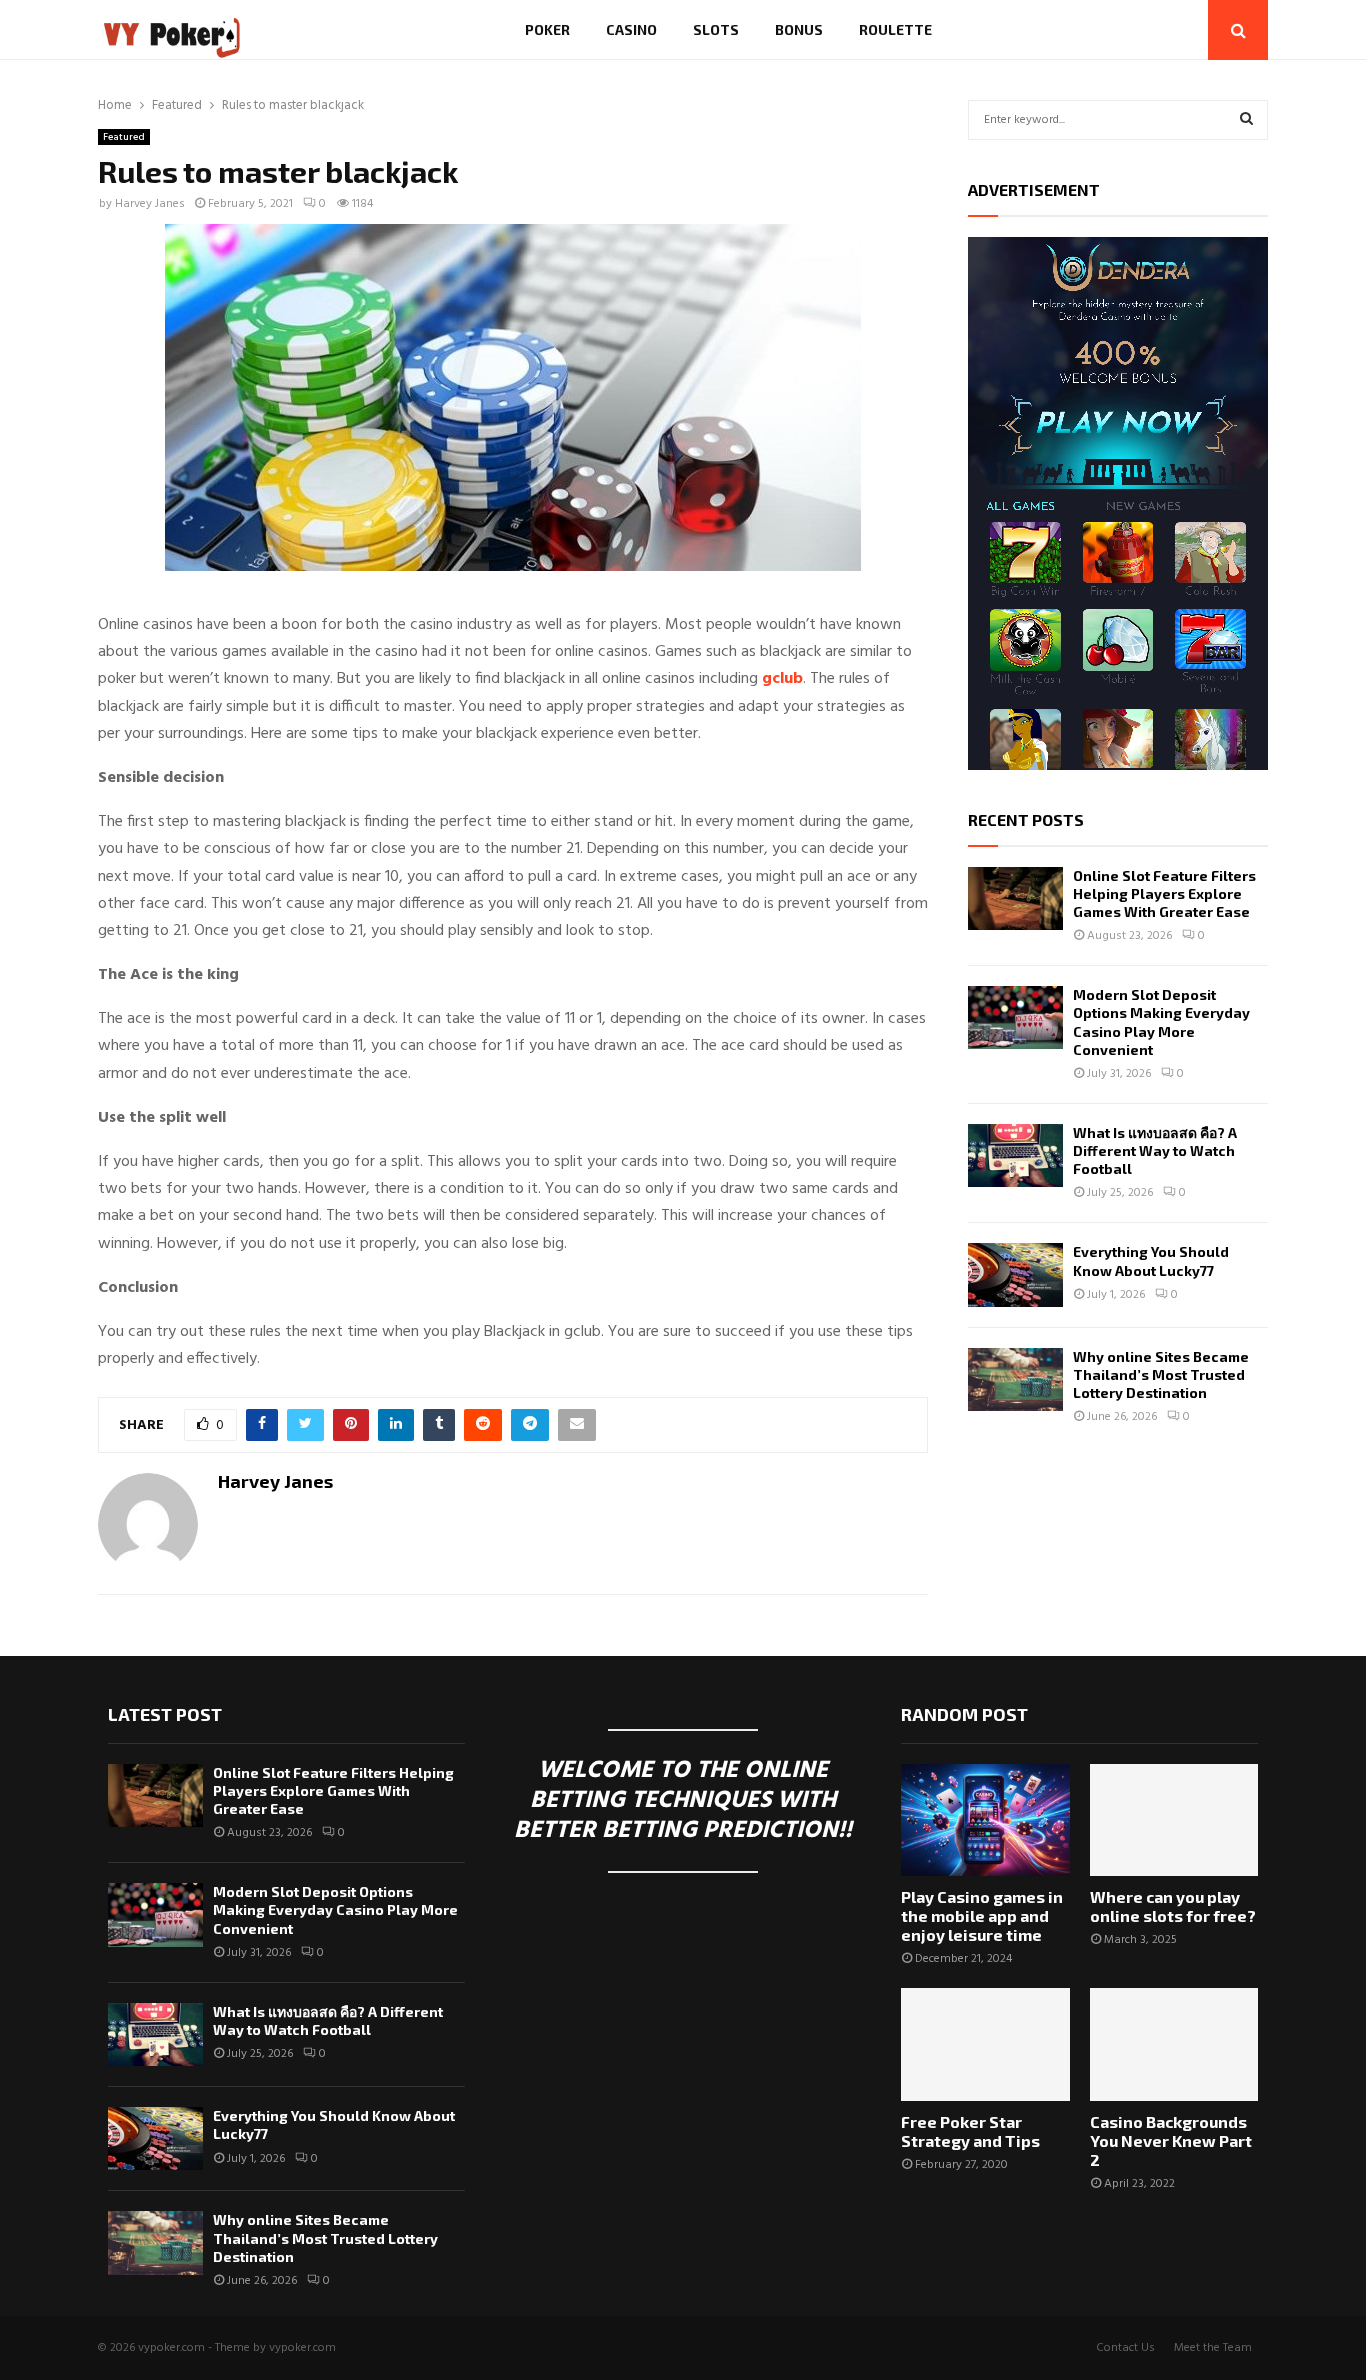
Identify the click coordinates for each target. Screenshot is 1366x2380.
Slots (716, 29)
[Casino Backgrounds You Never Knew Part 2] (1174, 2044)
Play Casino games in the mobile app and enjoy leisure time (982, 1915)
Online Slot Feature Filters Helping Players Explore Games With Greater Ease (1164, 893)
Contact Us (1125, 2348)
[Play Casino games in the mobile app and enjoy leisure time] (985, 1820)
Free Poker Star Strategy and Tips (970, 2131)
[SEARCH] (1246, 120)
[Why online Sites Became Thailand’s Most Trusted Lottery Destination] (1015, 1379)
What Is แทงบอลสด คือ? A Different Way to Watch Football (1155, 1150)
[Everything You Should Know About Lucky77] (1015, 1274)
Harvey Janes (150, 204)
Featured (124, 137)
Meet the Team (1213, 2348)
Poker (547, 29)
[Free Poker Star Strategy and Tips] (985, 2044)
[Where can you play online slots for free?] (1174, 1820)
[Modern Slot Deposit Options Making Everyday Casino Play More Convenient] (1015, 1017)
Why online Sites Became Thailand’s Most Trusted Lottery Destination (1161, 1374)
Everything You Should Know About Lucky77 (1151, 1260)
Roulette (895, 29)
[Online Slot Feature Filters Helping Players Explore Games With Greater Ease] (1015, 898)
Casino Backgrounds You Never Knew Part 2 (1171, 2140)
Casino (631, 29)
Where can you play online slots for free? (1173, 1906)
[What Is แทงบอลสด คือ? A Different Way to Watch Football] (1015, 1155)
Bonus (799, 29)
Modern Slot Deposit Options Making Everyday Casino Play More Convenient (1161, 1022)
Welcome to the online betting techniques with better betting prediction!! (683, 1801)
